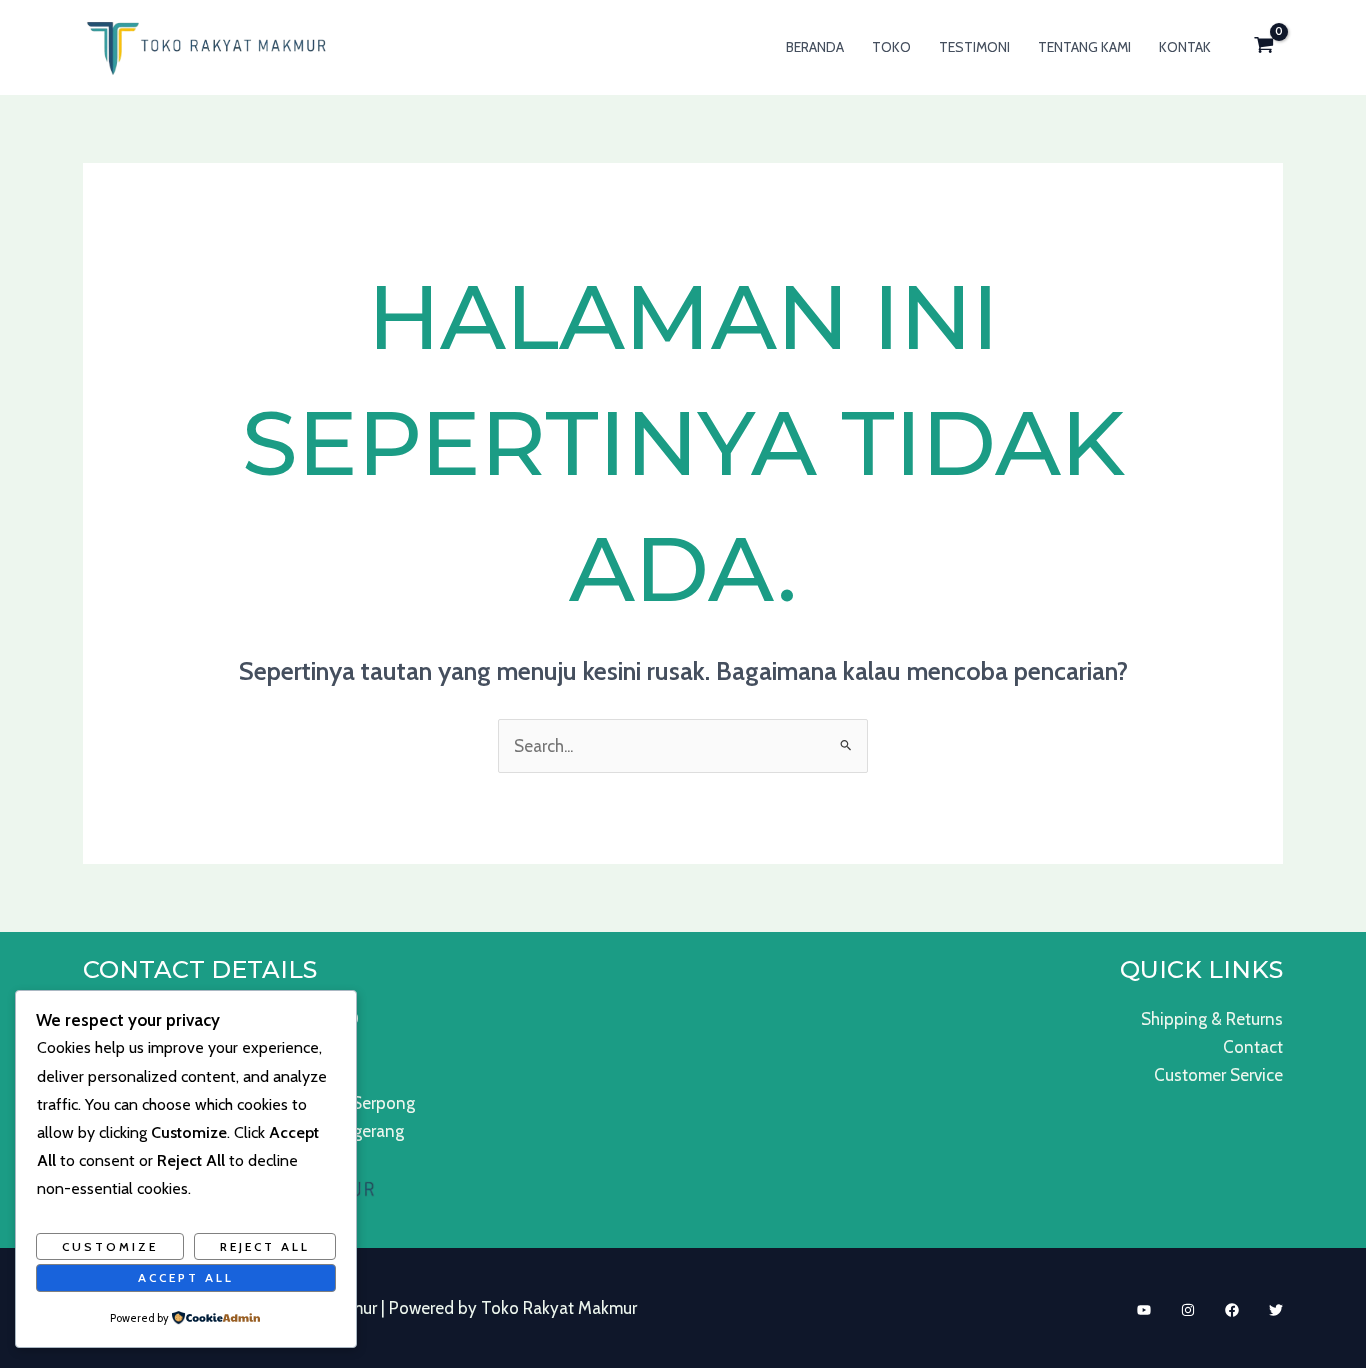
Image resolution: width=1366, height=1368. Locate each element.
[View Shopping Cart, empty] (1264, 48)
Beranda (815, 47)
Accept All (186, 1277)
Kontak (1185, 47)
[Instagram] (1188, 1310)
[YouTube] (1144, 1310)
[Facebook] (1232, 1310)
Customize (110, 1246)
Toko (891, 47)
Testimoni (974, 47)
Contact (1253, 1047)
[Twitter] (1276, 1310)
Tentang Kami (1084, 47)
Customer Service (1218, 1075)
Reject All (265, 1246)
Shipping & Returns (1212, 1019)
